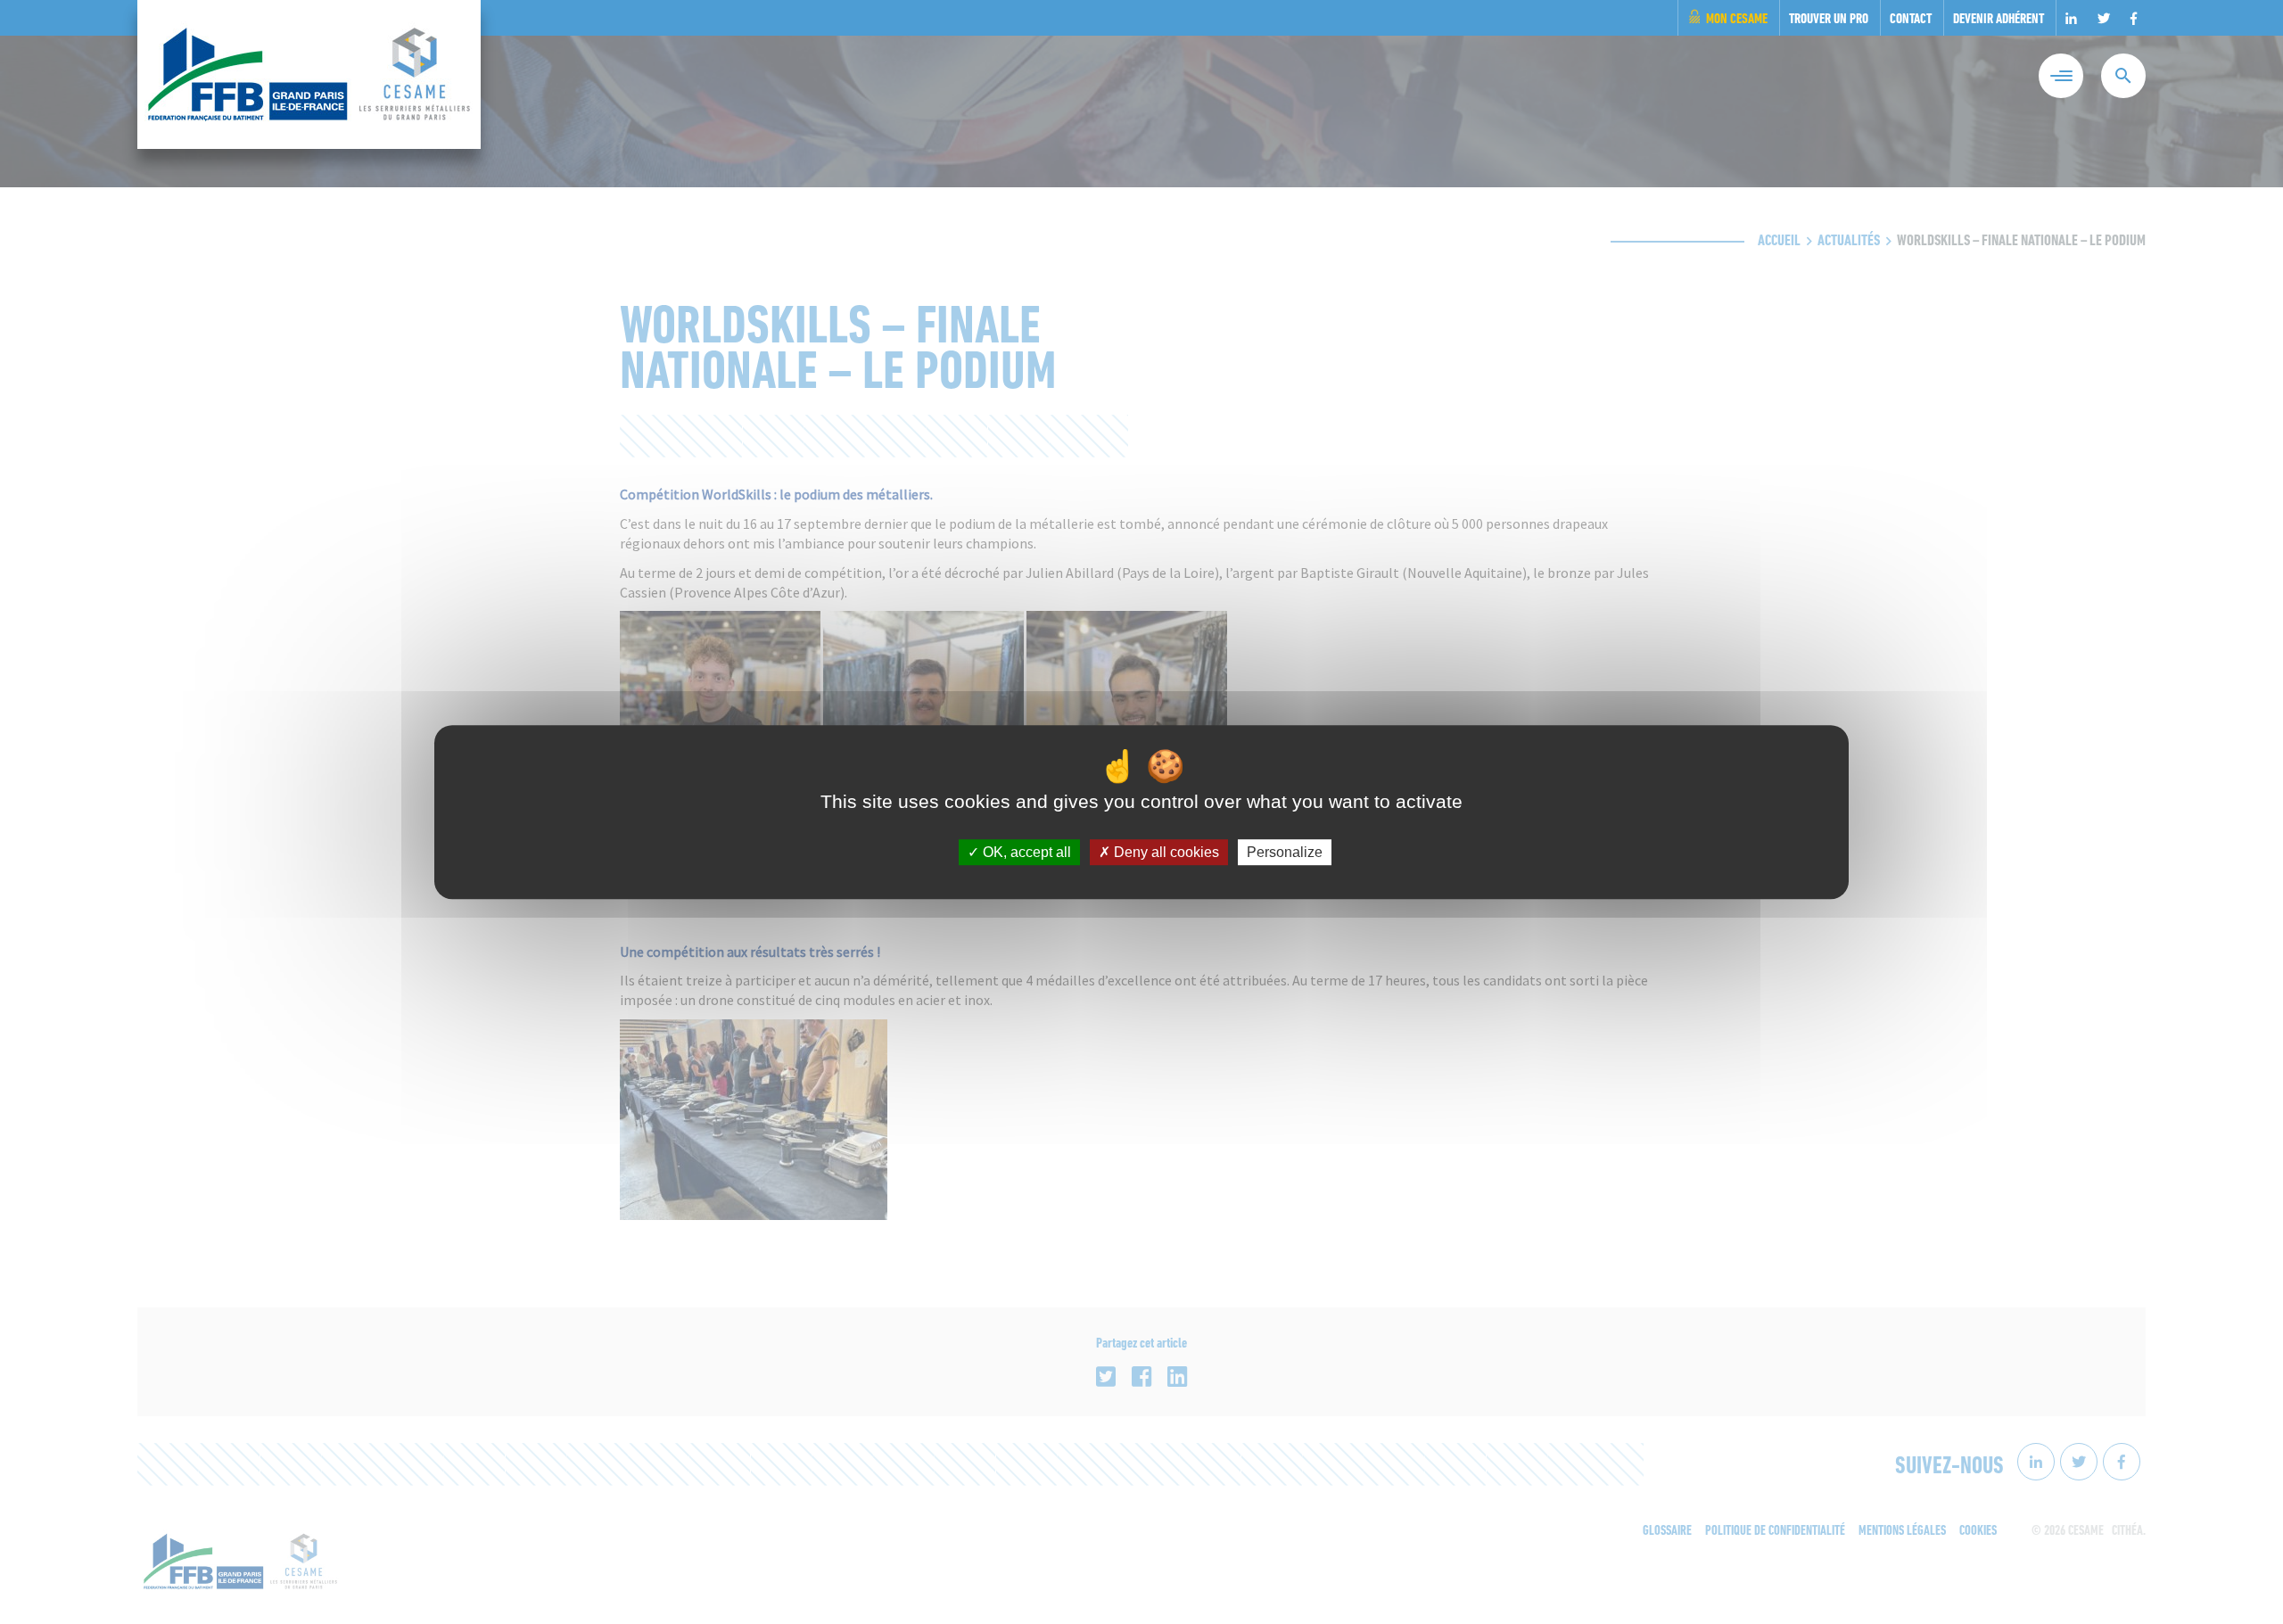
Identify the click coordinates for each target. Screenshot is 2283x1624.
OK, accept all (1025, 852)
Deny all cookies (1165, 852)
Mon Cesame (1737, 20)
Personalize (1285, 852)
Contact (1911, 20)
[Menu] (2061, 76)
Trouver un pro (1829, 20)
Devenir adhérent (1999, 20)
